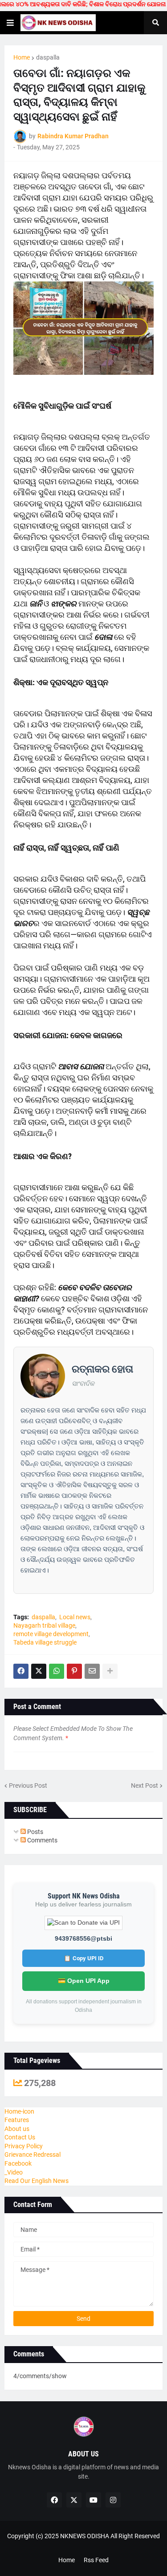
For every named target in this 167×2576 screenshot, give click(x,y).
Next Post (145, 1786)
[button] (10, 23)
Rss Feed (96, 2560)
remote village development (51, 1634)
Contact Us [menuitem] (20, 2137)
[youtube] (94, 2500)
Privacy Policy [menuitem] (24, 2146)
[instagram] (113, 2500)
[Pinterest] (74, 1671)
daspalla (48, 57)
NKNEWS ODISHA (85, 2536)
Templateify (82, 2545)
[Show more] (110, 1671)
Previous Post (28, 1786)
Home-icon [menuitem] (19, 2111)
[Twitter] (39, 1671)
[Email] (92, 1671)
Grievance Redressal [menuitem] (33, 2155)
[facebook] (54, 2500)
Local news (75, 1617)
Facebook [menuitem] (18, 2163)
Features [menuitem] (17, 2120)
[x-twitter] (74, 2500)
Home (22, 57)
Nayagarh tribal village (44, 1625)
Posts (35, 1832)
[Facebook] (21, 1671)
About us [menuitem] (17, 2129)
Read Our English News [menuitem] (37, 2181)
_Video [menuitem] (14, 2172)
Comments (42, 1840)
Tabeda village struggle (45, 1642)
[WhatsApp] (57, 1671)
